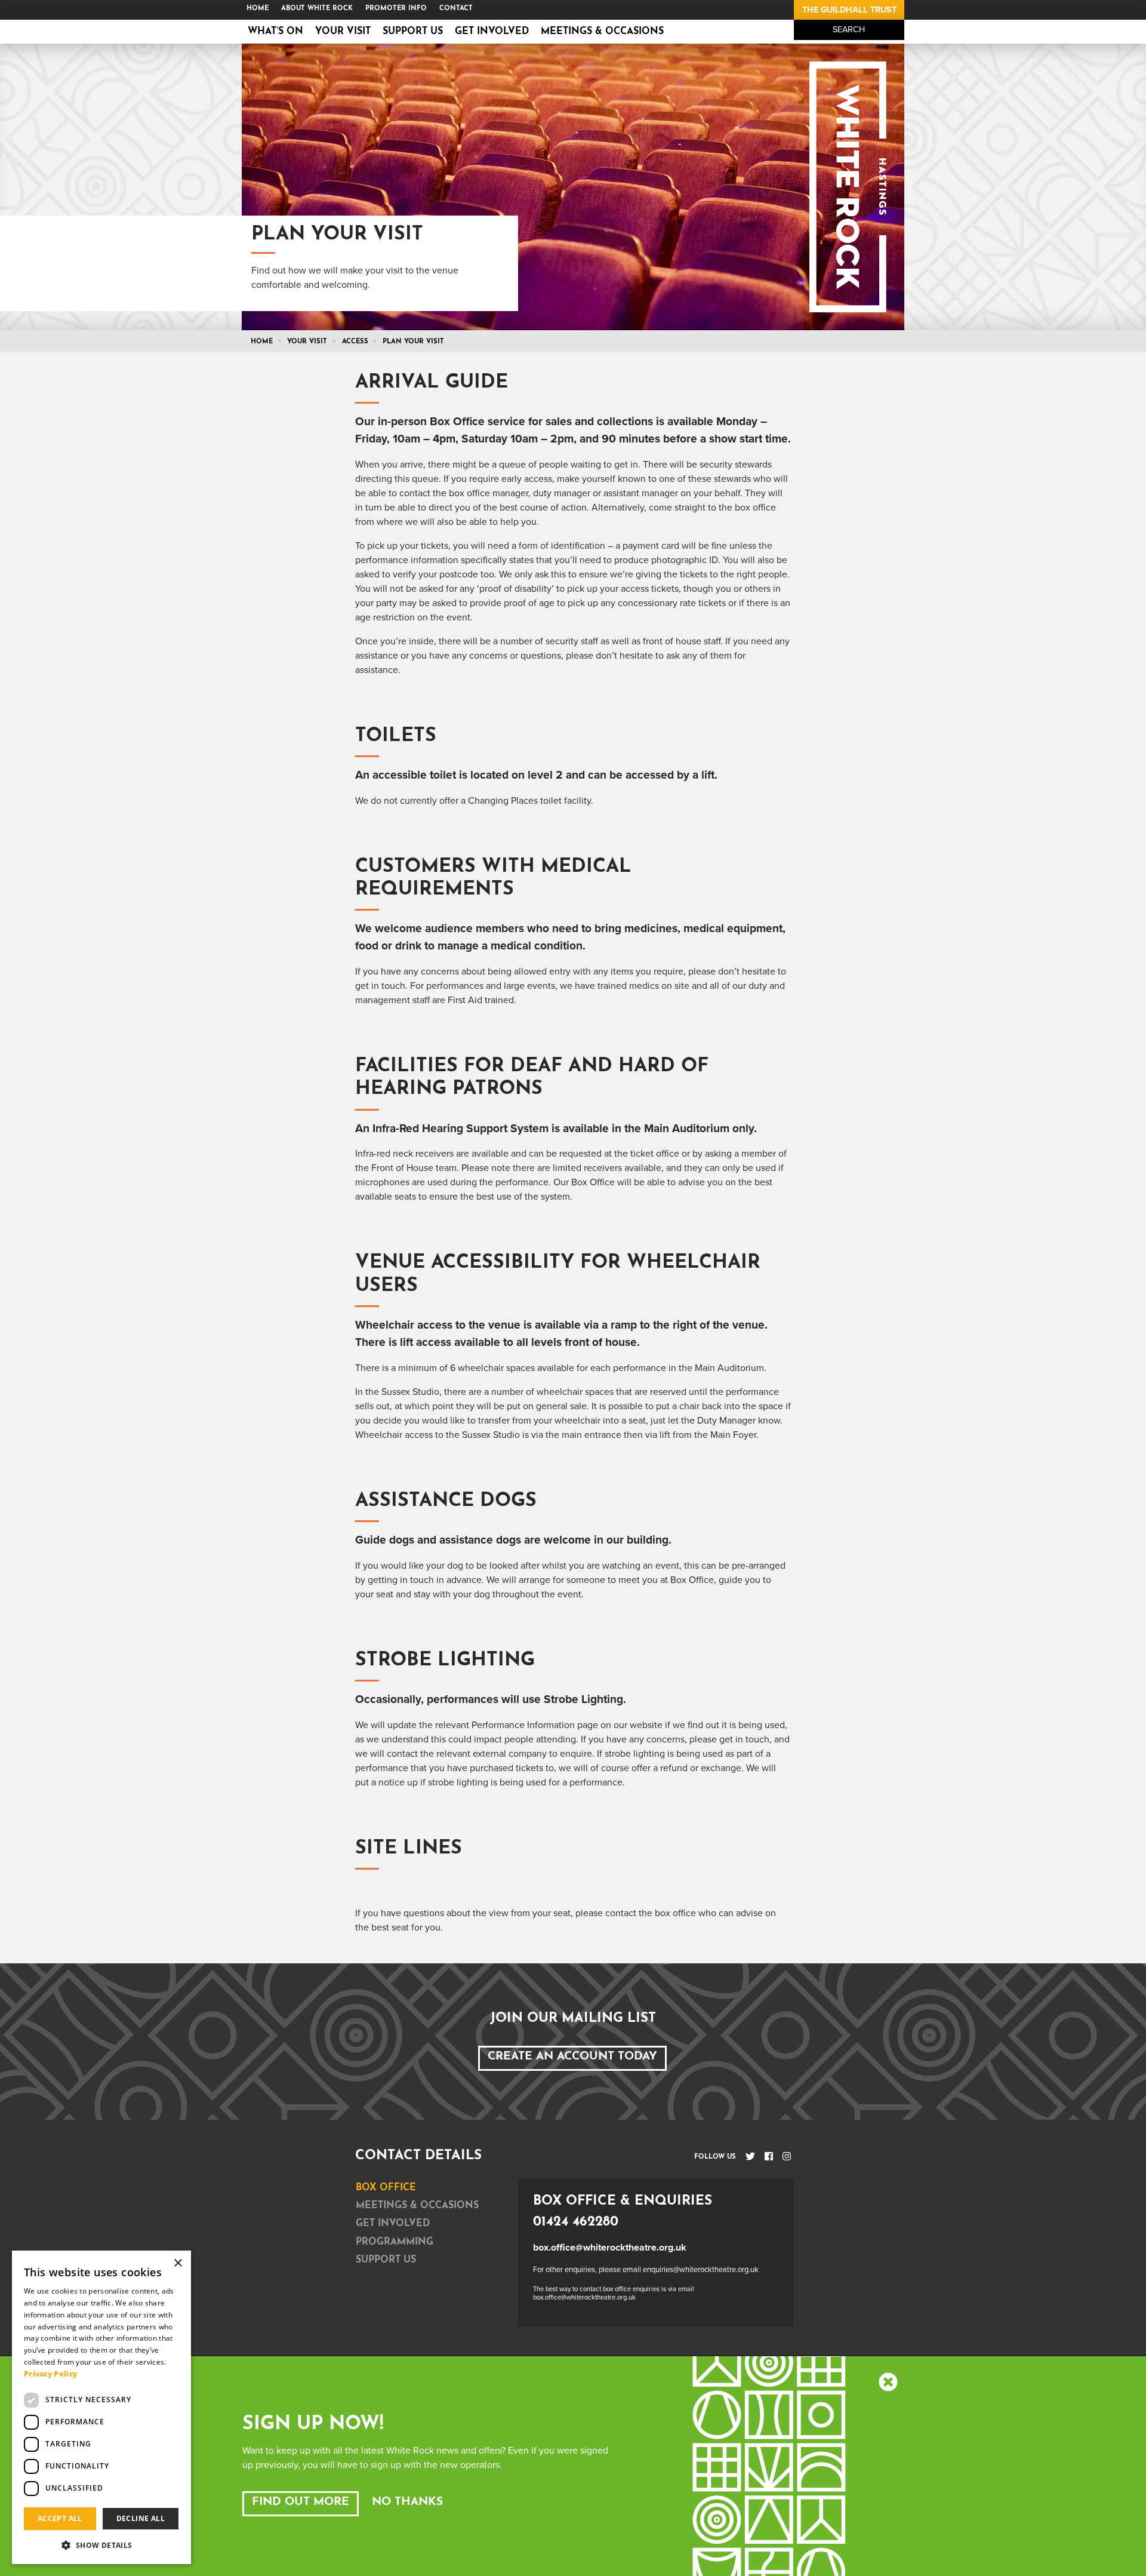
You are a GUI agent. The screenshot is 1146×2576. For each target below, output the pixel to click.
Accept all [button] (60, 2518)
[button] (101, 2545)
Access (355, 342)
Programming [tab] (395, 2242)
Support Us (413, 32)
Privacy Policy (50, 2374)
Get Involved (492, 32)
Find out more (301, 2502)
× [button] (178, 2263)
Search (849, 30)
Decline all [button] (141, 2518)
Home (258, 9)
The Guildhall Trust (849, 10)
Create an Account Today (572, 2057)
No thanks (407, 2502)
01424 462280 (576, 2222)
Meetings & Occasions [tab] (417, 2206)
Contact (456, 9)
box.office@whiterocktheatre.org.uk (610, 2248)
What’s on (275, 32)
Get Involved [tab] (393, 2224)
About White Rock (317, 9)
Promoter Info (396, 9)
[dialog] (101, 2407)
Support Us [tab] (386, 2260)
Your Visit (343, 32)
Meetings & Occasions (602, 32)
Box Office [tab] (386, 2188)
